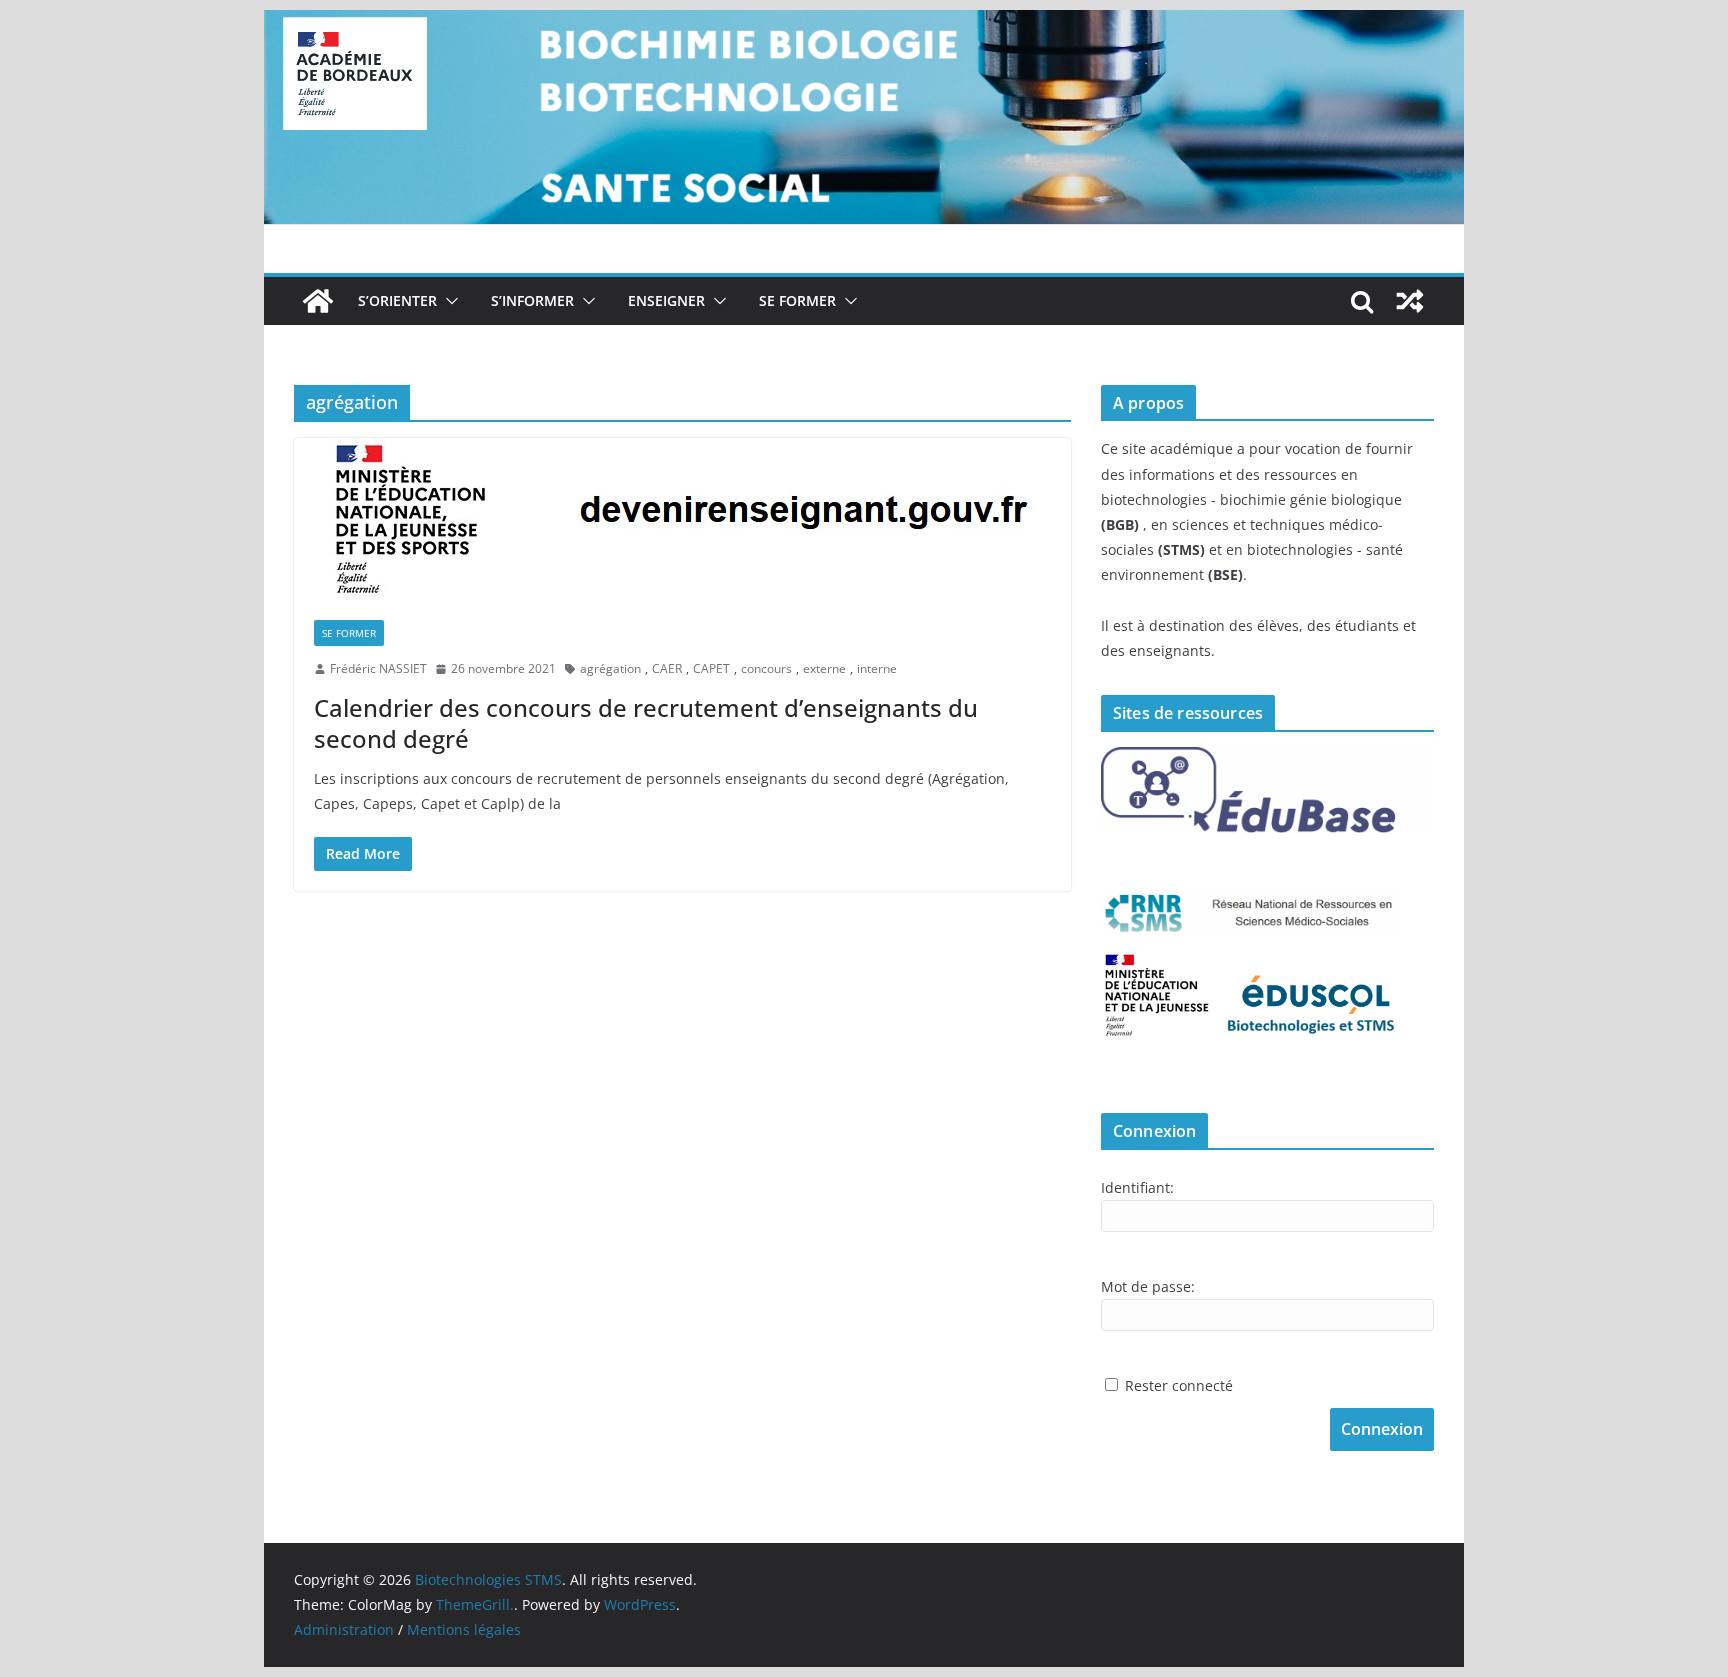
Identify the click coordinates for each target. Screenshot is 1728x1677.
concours (766, 668)
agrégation (610, 668)
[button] (448, 301)
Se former (797, 300)
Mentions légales (464, 1629)
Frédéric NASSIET (378, 668)
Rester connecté (1179, 1385)
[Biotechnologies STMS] (318, 301)
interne (877, 668)
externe (824, 668)
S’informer (532, 300)
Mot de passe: (1148, 1286)
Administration (344, 1629)
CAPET (711, 668)
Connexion (1382, 1429)
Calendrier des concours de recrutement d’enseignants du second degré (646, 723)
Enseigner (666, 300)
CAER (667, 668)
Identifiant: (1137, 1187)
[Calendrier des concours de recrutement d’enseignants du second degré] (682, 519)
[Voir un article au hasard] (1410, 301)
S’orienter (397, 300)
